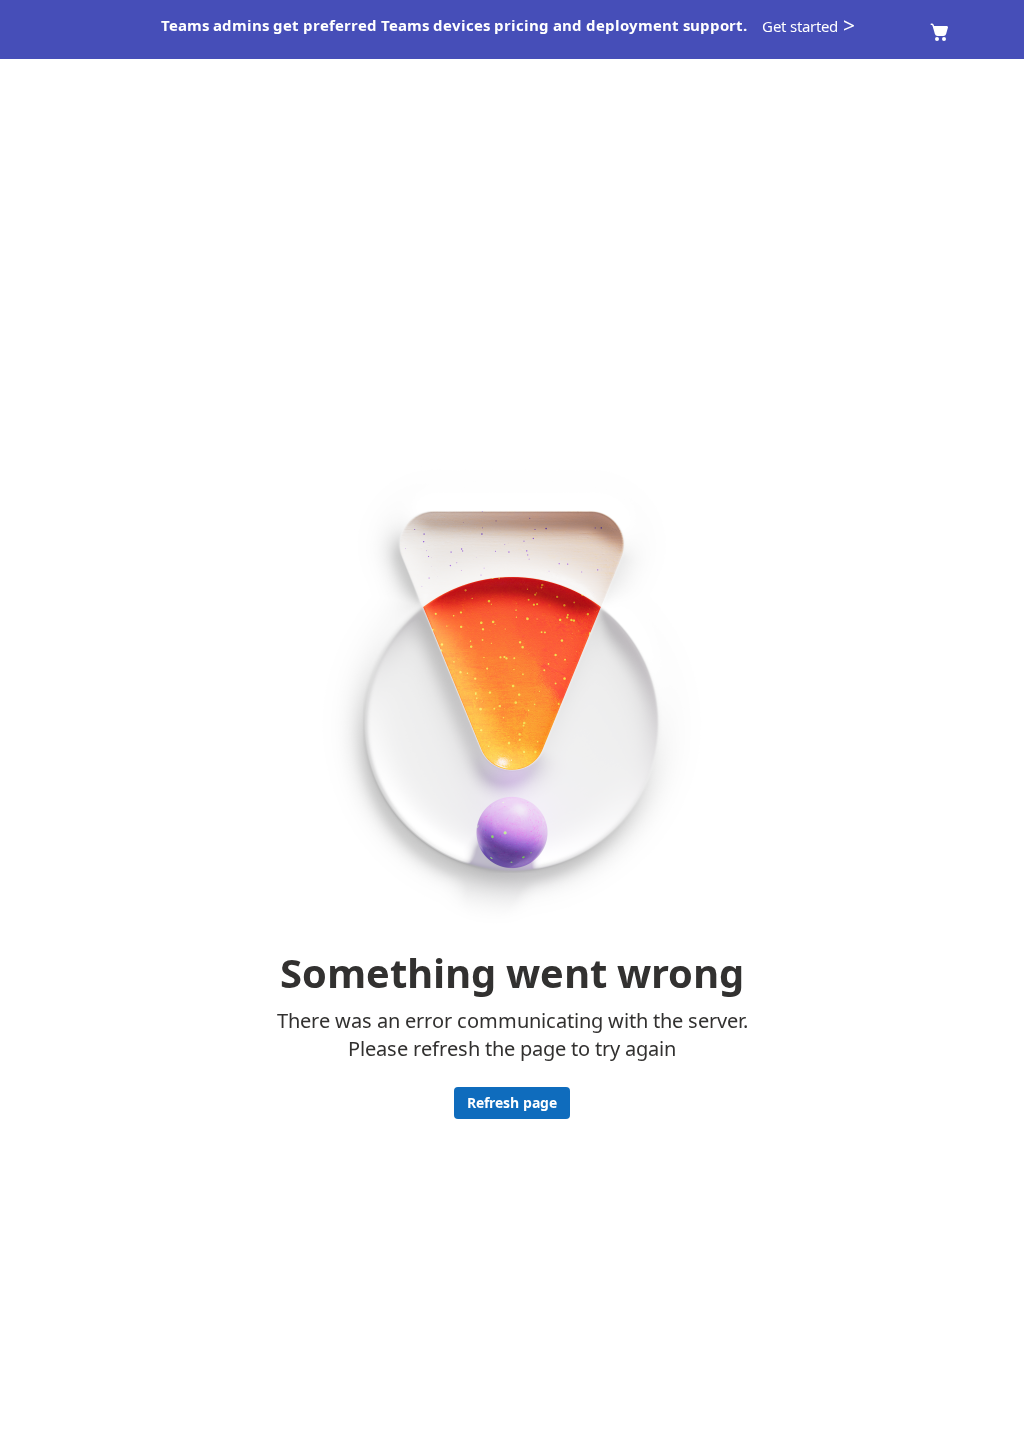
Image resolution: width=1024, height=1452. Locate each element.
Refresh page (512, 1102)
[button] (810, 26)
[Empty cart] (940, 32)
